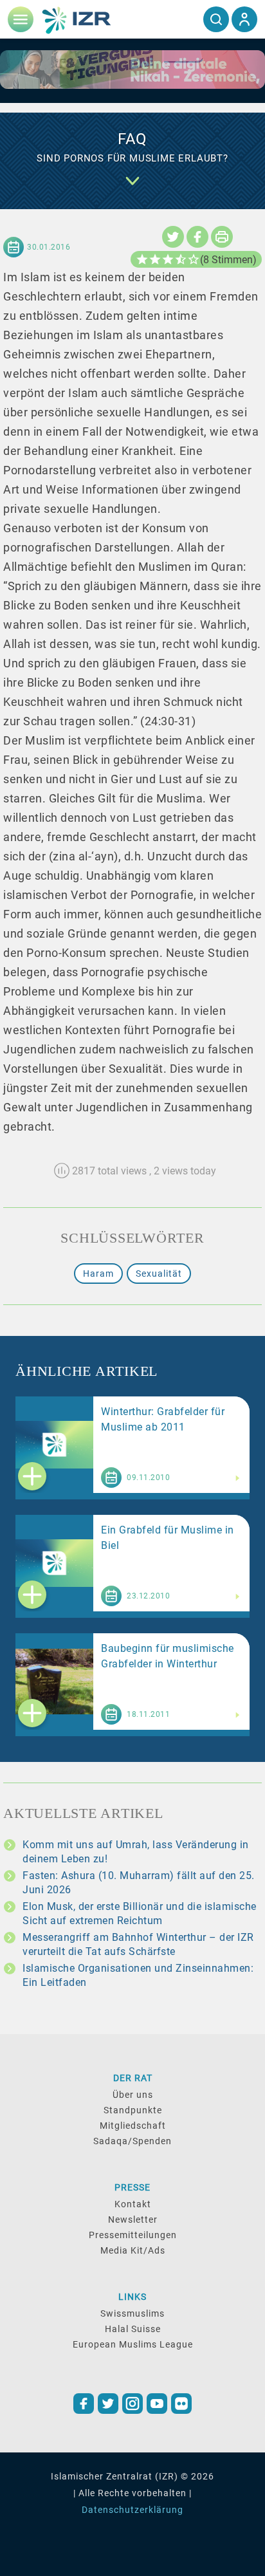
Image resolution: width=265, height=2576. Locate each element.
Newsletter (133, 2219)
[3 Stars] (168, 259)
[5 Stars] (194, 259)
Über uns (133, 2095)
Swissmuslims (132, 2313)
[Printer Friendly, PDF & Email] (222, 237)
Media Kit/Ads (133, 2250)
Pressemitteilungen (133, 2235)
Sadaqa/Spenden (132, 2141)
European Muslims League (133, 2344)
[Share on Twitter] (173, 237)
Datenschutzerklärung (132, 2510)
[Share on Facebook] (197, 237)
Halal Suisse (133, 2329)
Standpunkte (133, 2110)
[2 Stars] (155, 259)
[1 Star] (142, 259)
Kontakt (133, 2204)
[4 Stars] (181, 259)
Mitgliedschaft (133, 2126)
